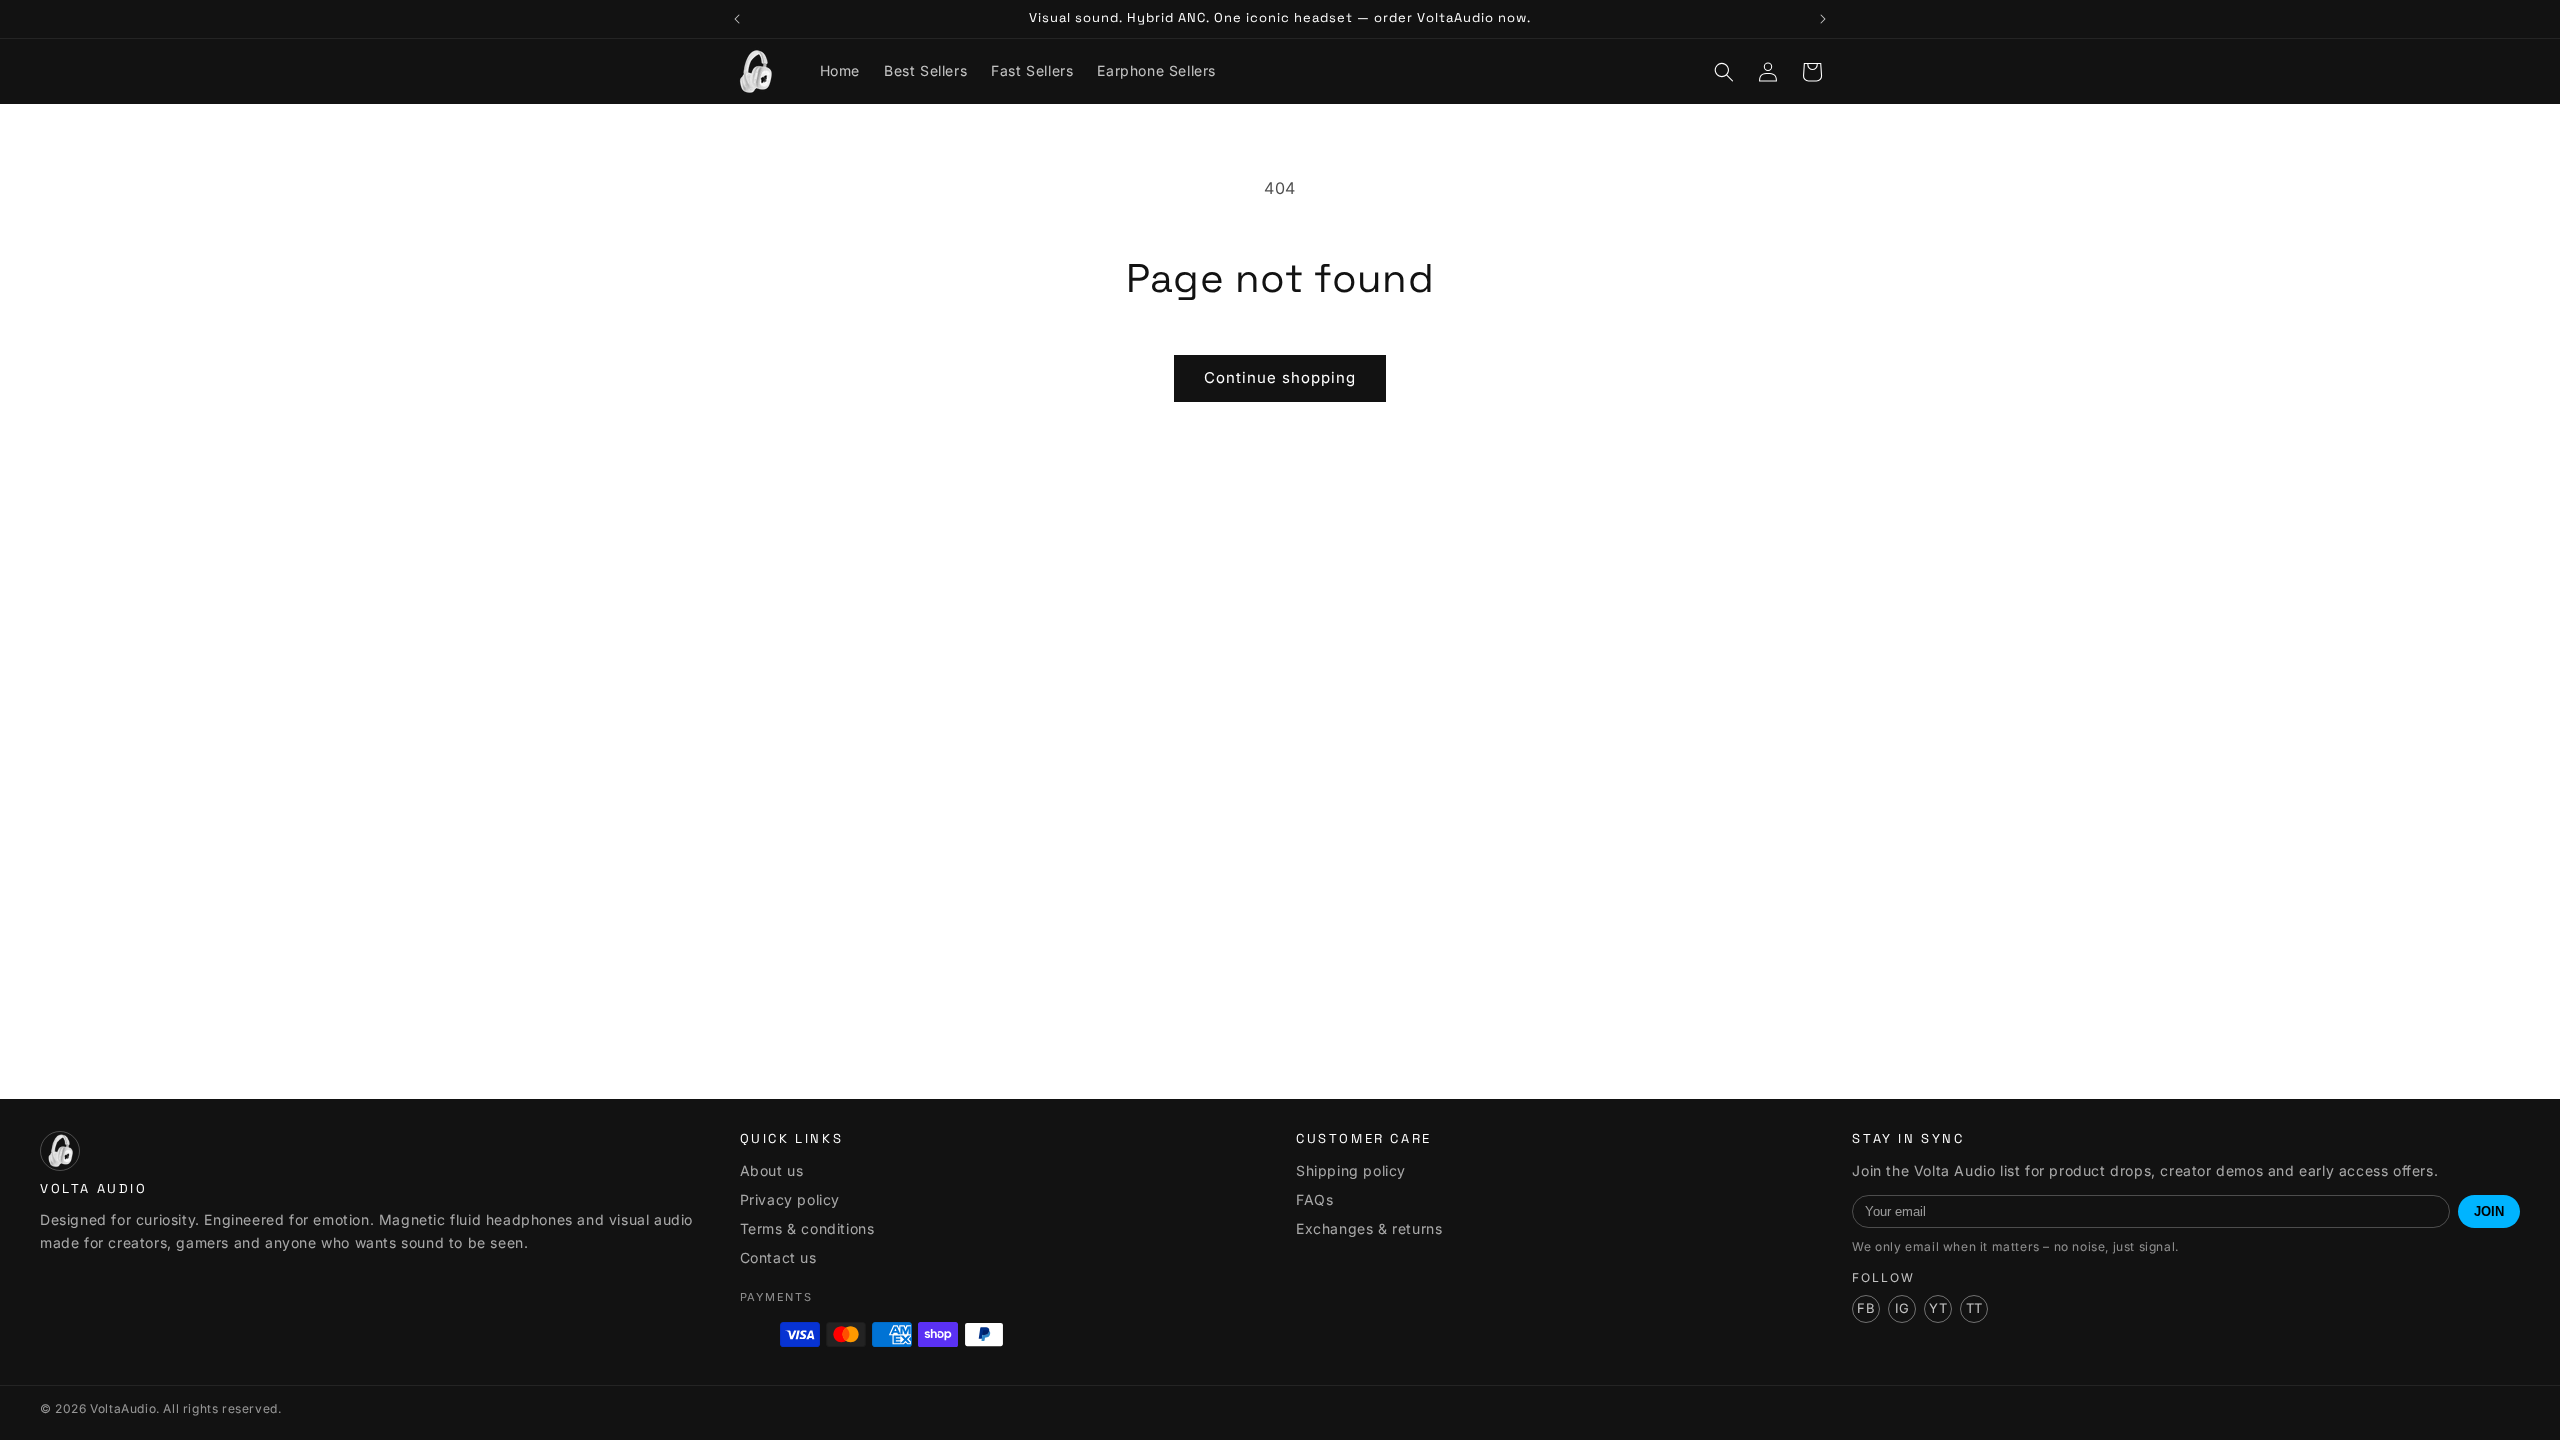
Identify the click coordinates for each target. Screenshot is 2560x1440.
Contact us (778, 1257)
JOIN (2489, 1211)
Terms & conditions (807, 1228)
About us (772, 1170)
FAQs (1314, 1199)
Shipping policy (1351, 1170)
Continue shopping (1280, 377)
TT (1974, 1308)
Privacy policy (790, 1199)
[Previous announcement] (737, 19)
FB (1866, 1308)
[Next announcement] (1823, 19)
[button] (1724, 72)
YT (1938, 1308)
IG (1902, 1308)
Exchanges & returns (1369, 1228)
